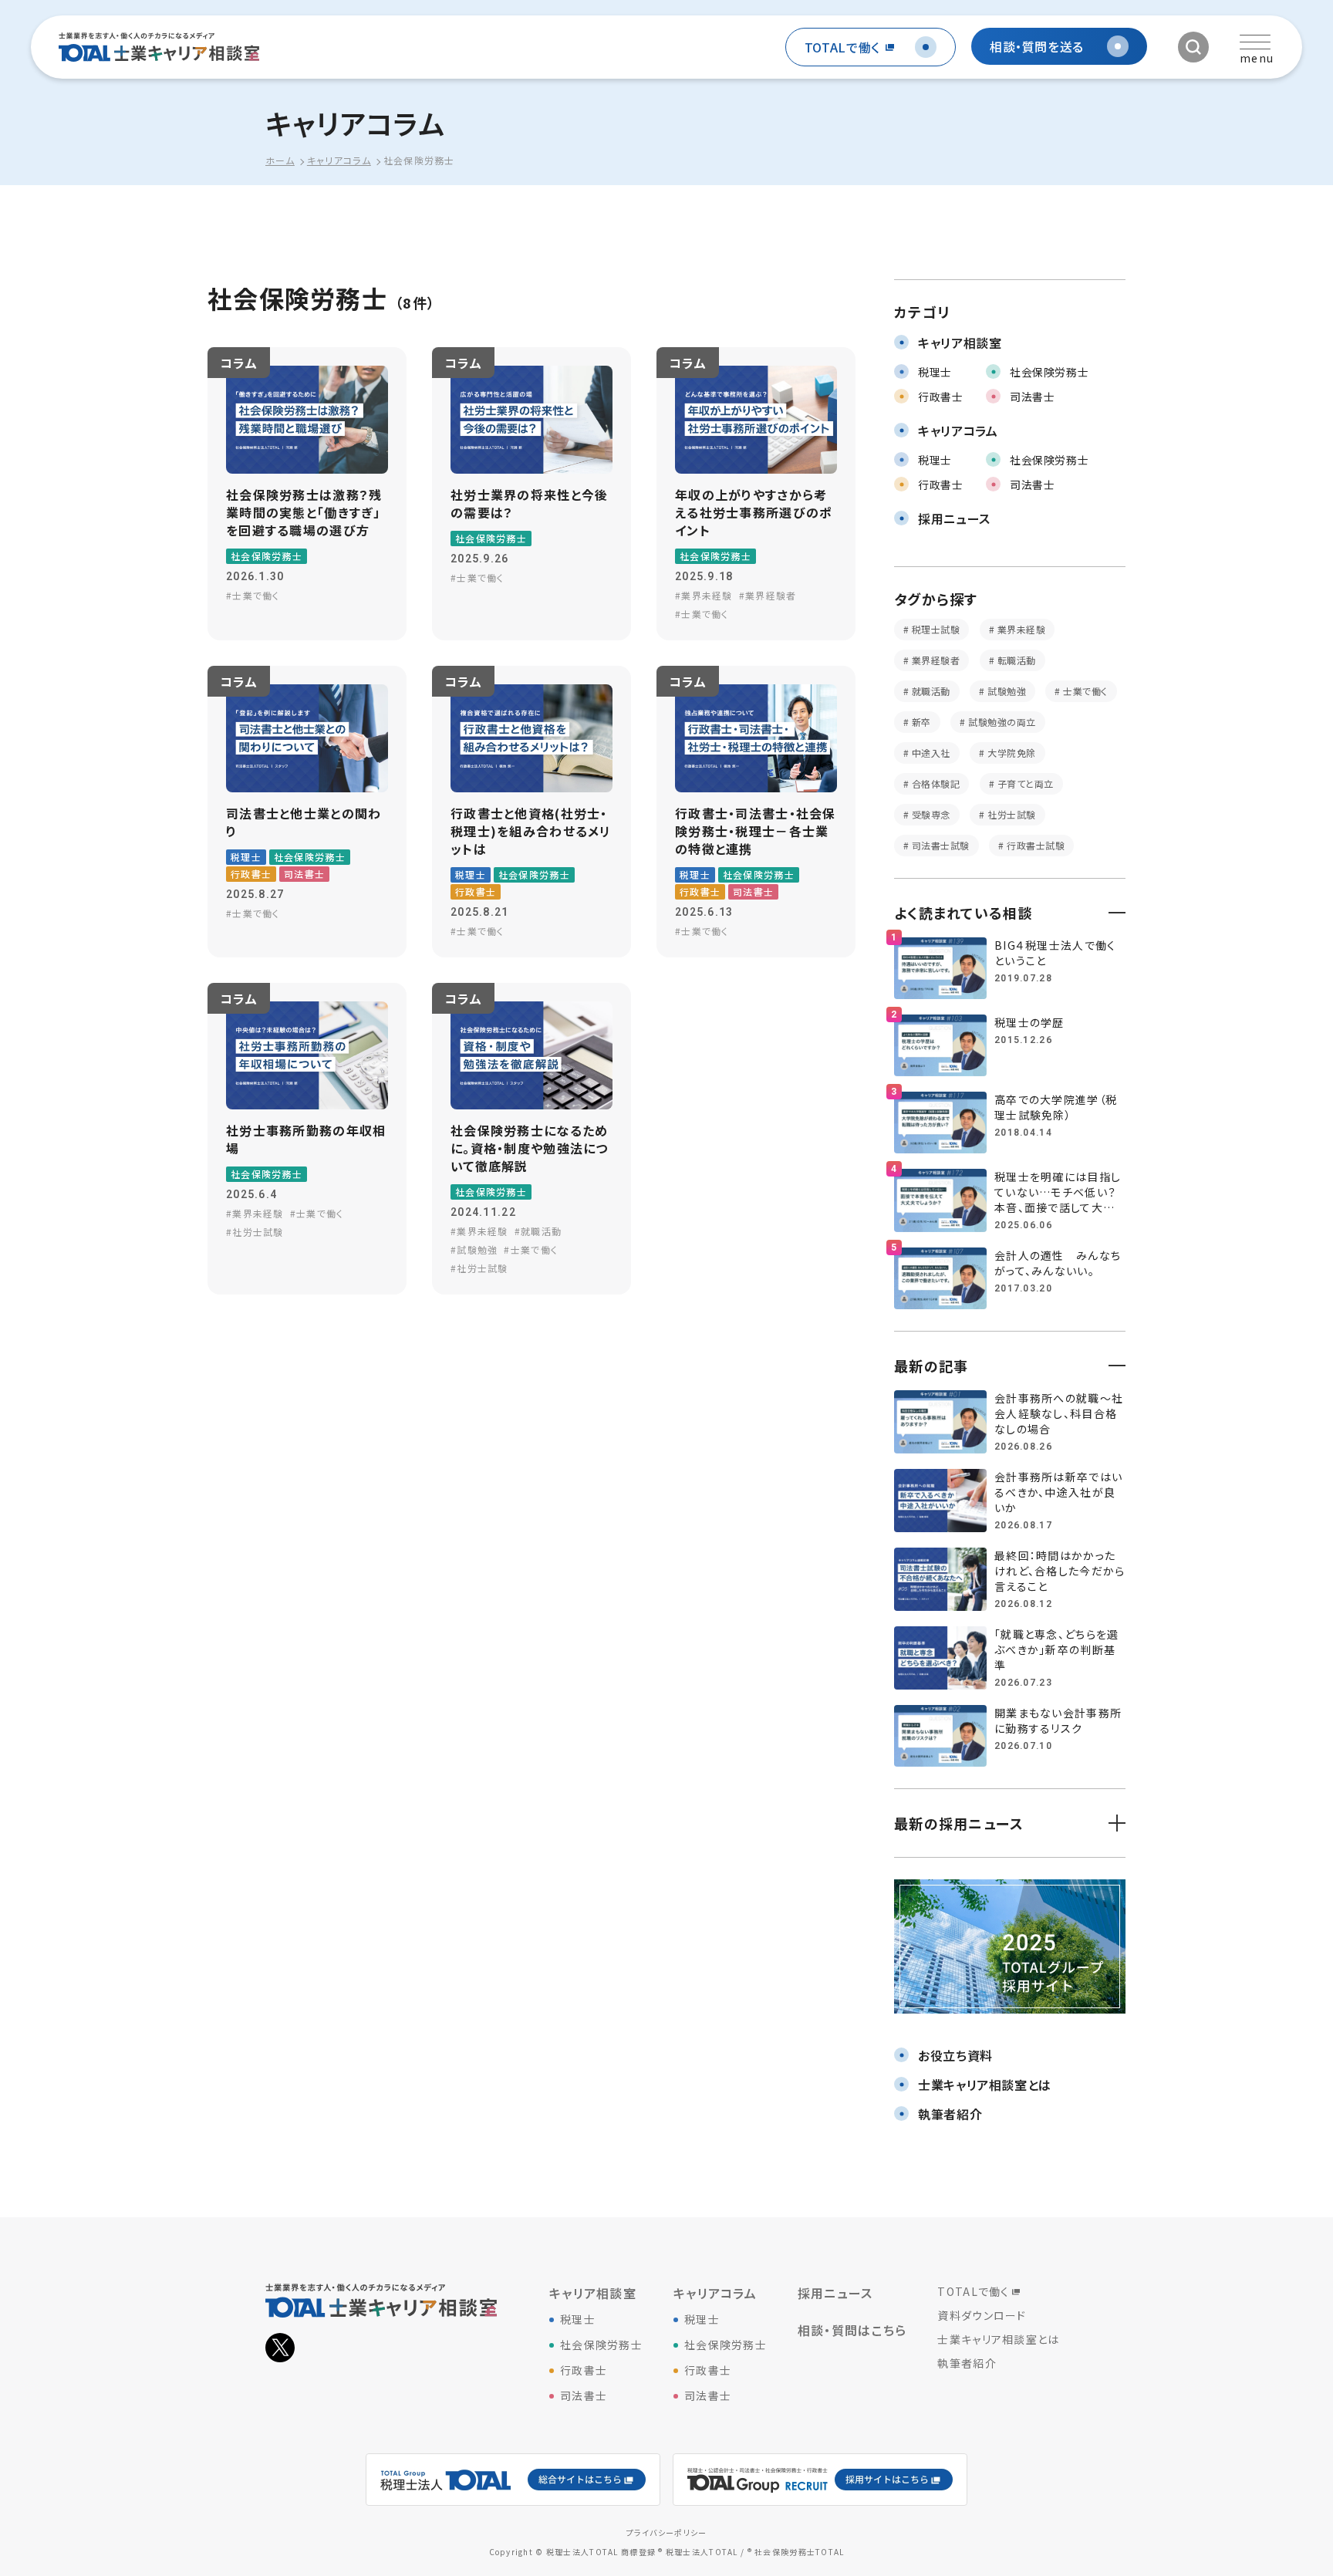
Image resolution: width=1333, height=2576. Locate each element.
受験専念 (929, 814)
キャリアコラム (715, 2293)
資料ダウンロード (982, 2315)
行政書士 (584, 2370)
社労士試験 (1011, 814)
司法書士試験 (939, 845)
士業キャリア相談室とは (998, 2339)
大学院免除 (1011, 753)
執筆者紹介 (967, 2363)
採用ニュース (835, 2293)
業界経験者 (934, 660)
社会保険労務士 (601, 2345)
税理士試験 (934, 629)
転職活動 (1015, 660)
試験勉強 (1006, 691)
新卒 (920, 722)
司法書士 (584, 2395)
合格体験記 (934, 783)
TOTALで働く (973, 2291)
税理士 (578, 2319)
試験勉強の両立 (1001, 722)
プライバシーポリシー (667, 2532)
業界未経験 (1020, 629)
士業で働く (1084, 691)
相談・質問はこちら (852, 2330)
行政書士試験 (1034, 845)
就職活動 (929, 691)
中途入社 (929, 753)
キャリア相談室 (593, 2293)
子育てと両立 (1024, 783)
